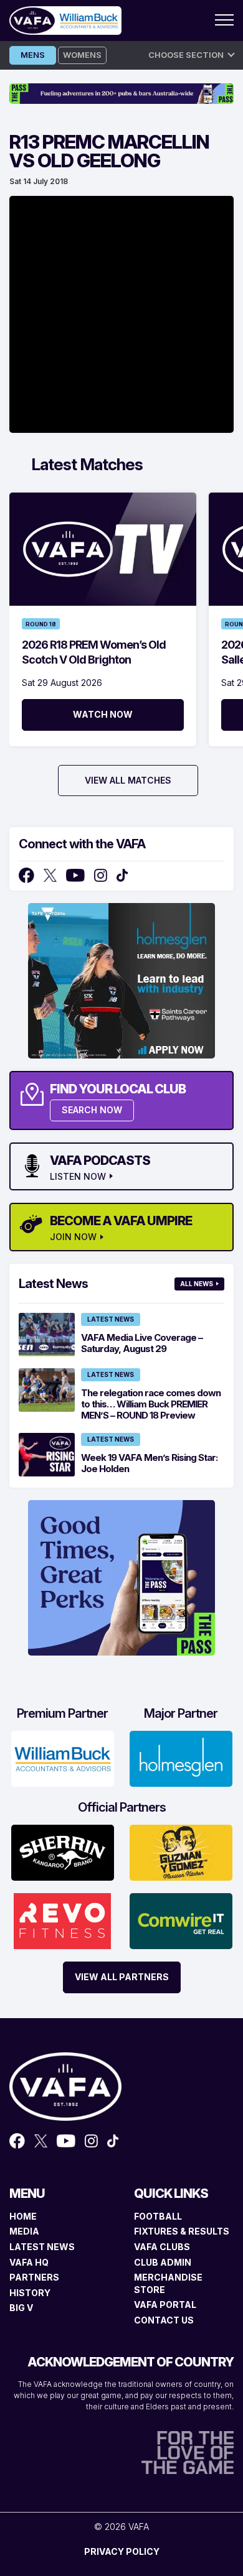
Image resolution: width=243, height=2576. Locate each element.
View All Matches (128, 780)
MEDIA (24, 2231)
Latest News (111, 1319)
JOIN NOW (73, 1237)
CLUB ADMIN (163, 2262)
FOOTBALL (158, 2216)
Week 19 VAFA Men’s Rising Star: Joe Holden (149, 1463)
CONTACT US (164, 2320)
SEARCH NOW (92, 1110)
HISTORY (30, 2293)
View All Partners (122, 1977)
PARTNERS (34, 2277)
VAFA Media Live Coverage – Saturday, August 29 (142, 1343)
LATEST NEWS (42, 2247)
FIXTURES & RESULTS (182, 2231)
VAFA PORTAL (165, 2305)
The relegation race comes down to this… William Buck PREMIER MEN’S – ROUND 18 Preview (151, 1404)
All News (197, 1284)
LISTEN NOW (78, 1177)
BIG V (21, 2308)
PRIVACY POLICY (122, 2551)
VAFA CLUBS (162, 2247)
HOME (23, 2216)
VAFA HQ (29, 2262)
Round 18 (41, 624)
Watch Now (103, 714)
